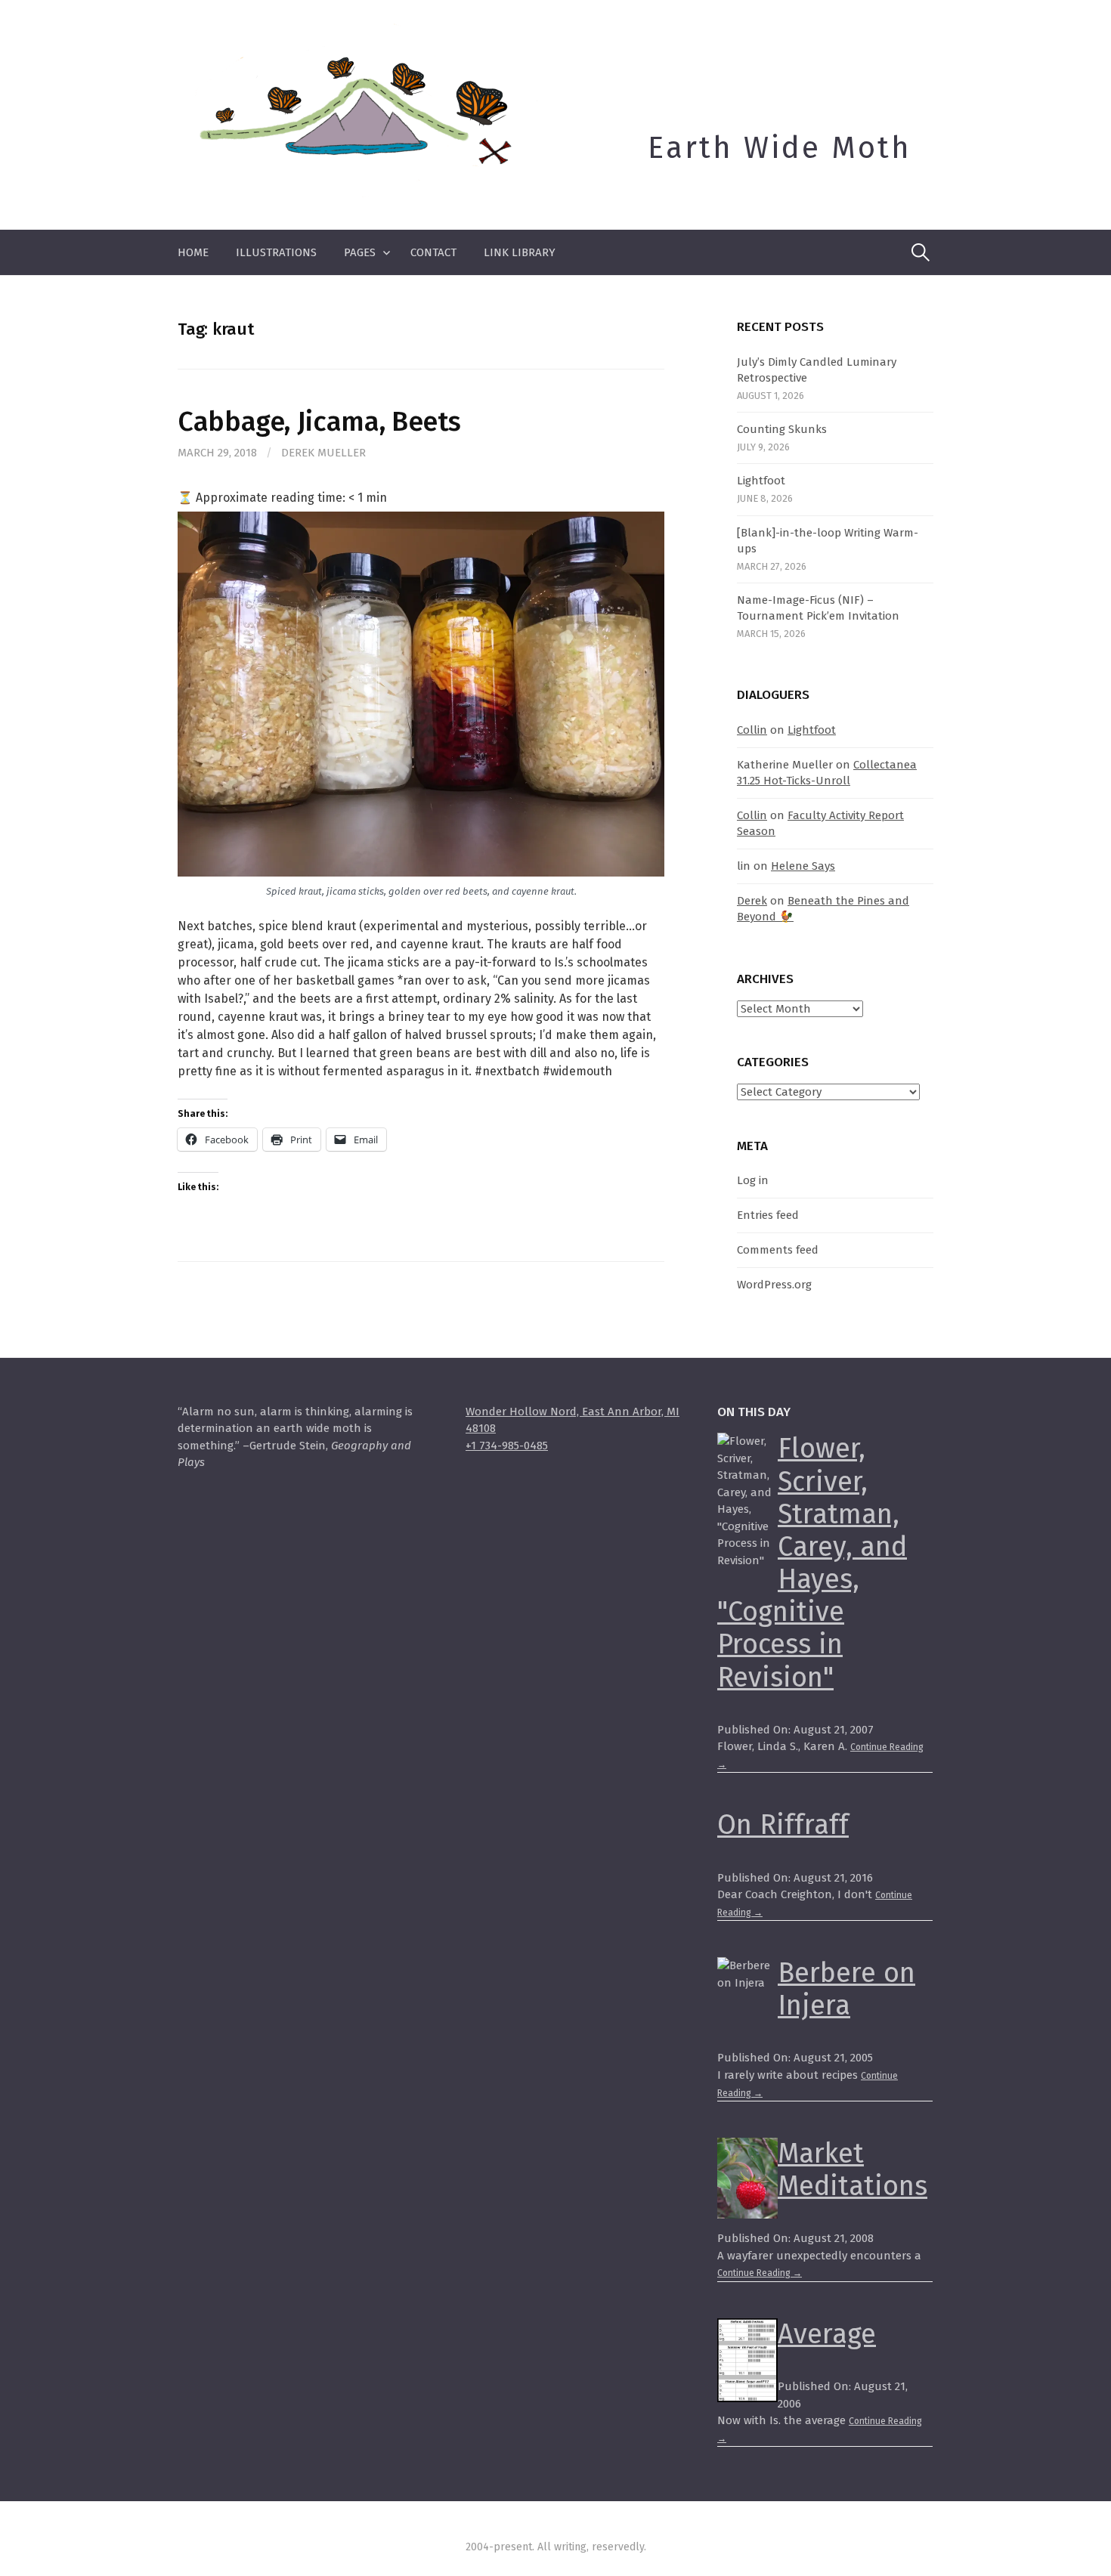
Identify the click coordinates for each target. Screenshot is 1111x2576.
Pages (360, 252)
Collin (752, 730)
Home (193, 252)
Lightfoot (761, 481)
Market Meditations (853, 2170)
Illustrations (276, 252)
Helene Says (803, 866)
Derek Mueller (323, 453)
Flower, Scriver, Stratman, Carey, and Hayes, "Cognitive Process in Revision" (812, 1563)
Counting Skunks (782, 429)
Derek (752, 901)
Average (827, 2334)
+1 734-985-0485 (507, 1446)
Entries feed (768, 1215)
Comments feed (778, 1250)
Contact (433, 252)
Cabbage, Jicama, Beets (319, 422)
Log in (753, 1180)
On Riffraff (783, 1825)
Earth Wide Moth (780, 148)
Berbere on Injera (846, 1989)
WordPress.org (774, 1285)
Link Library (520, 252)
